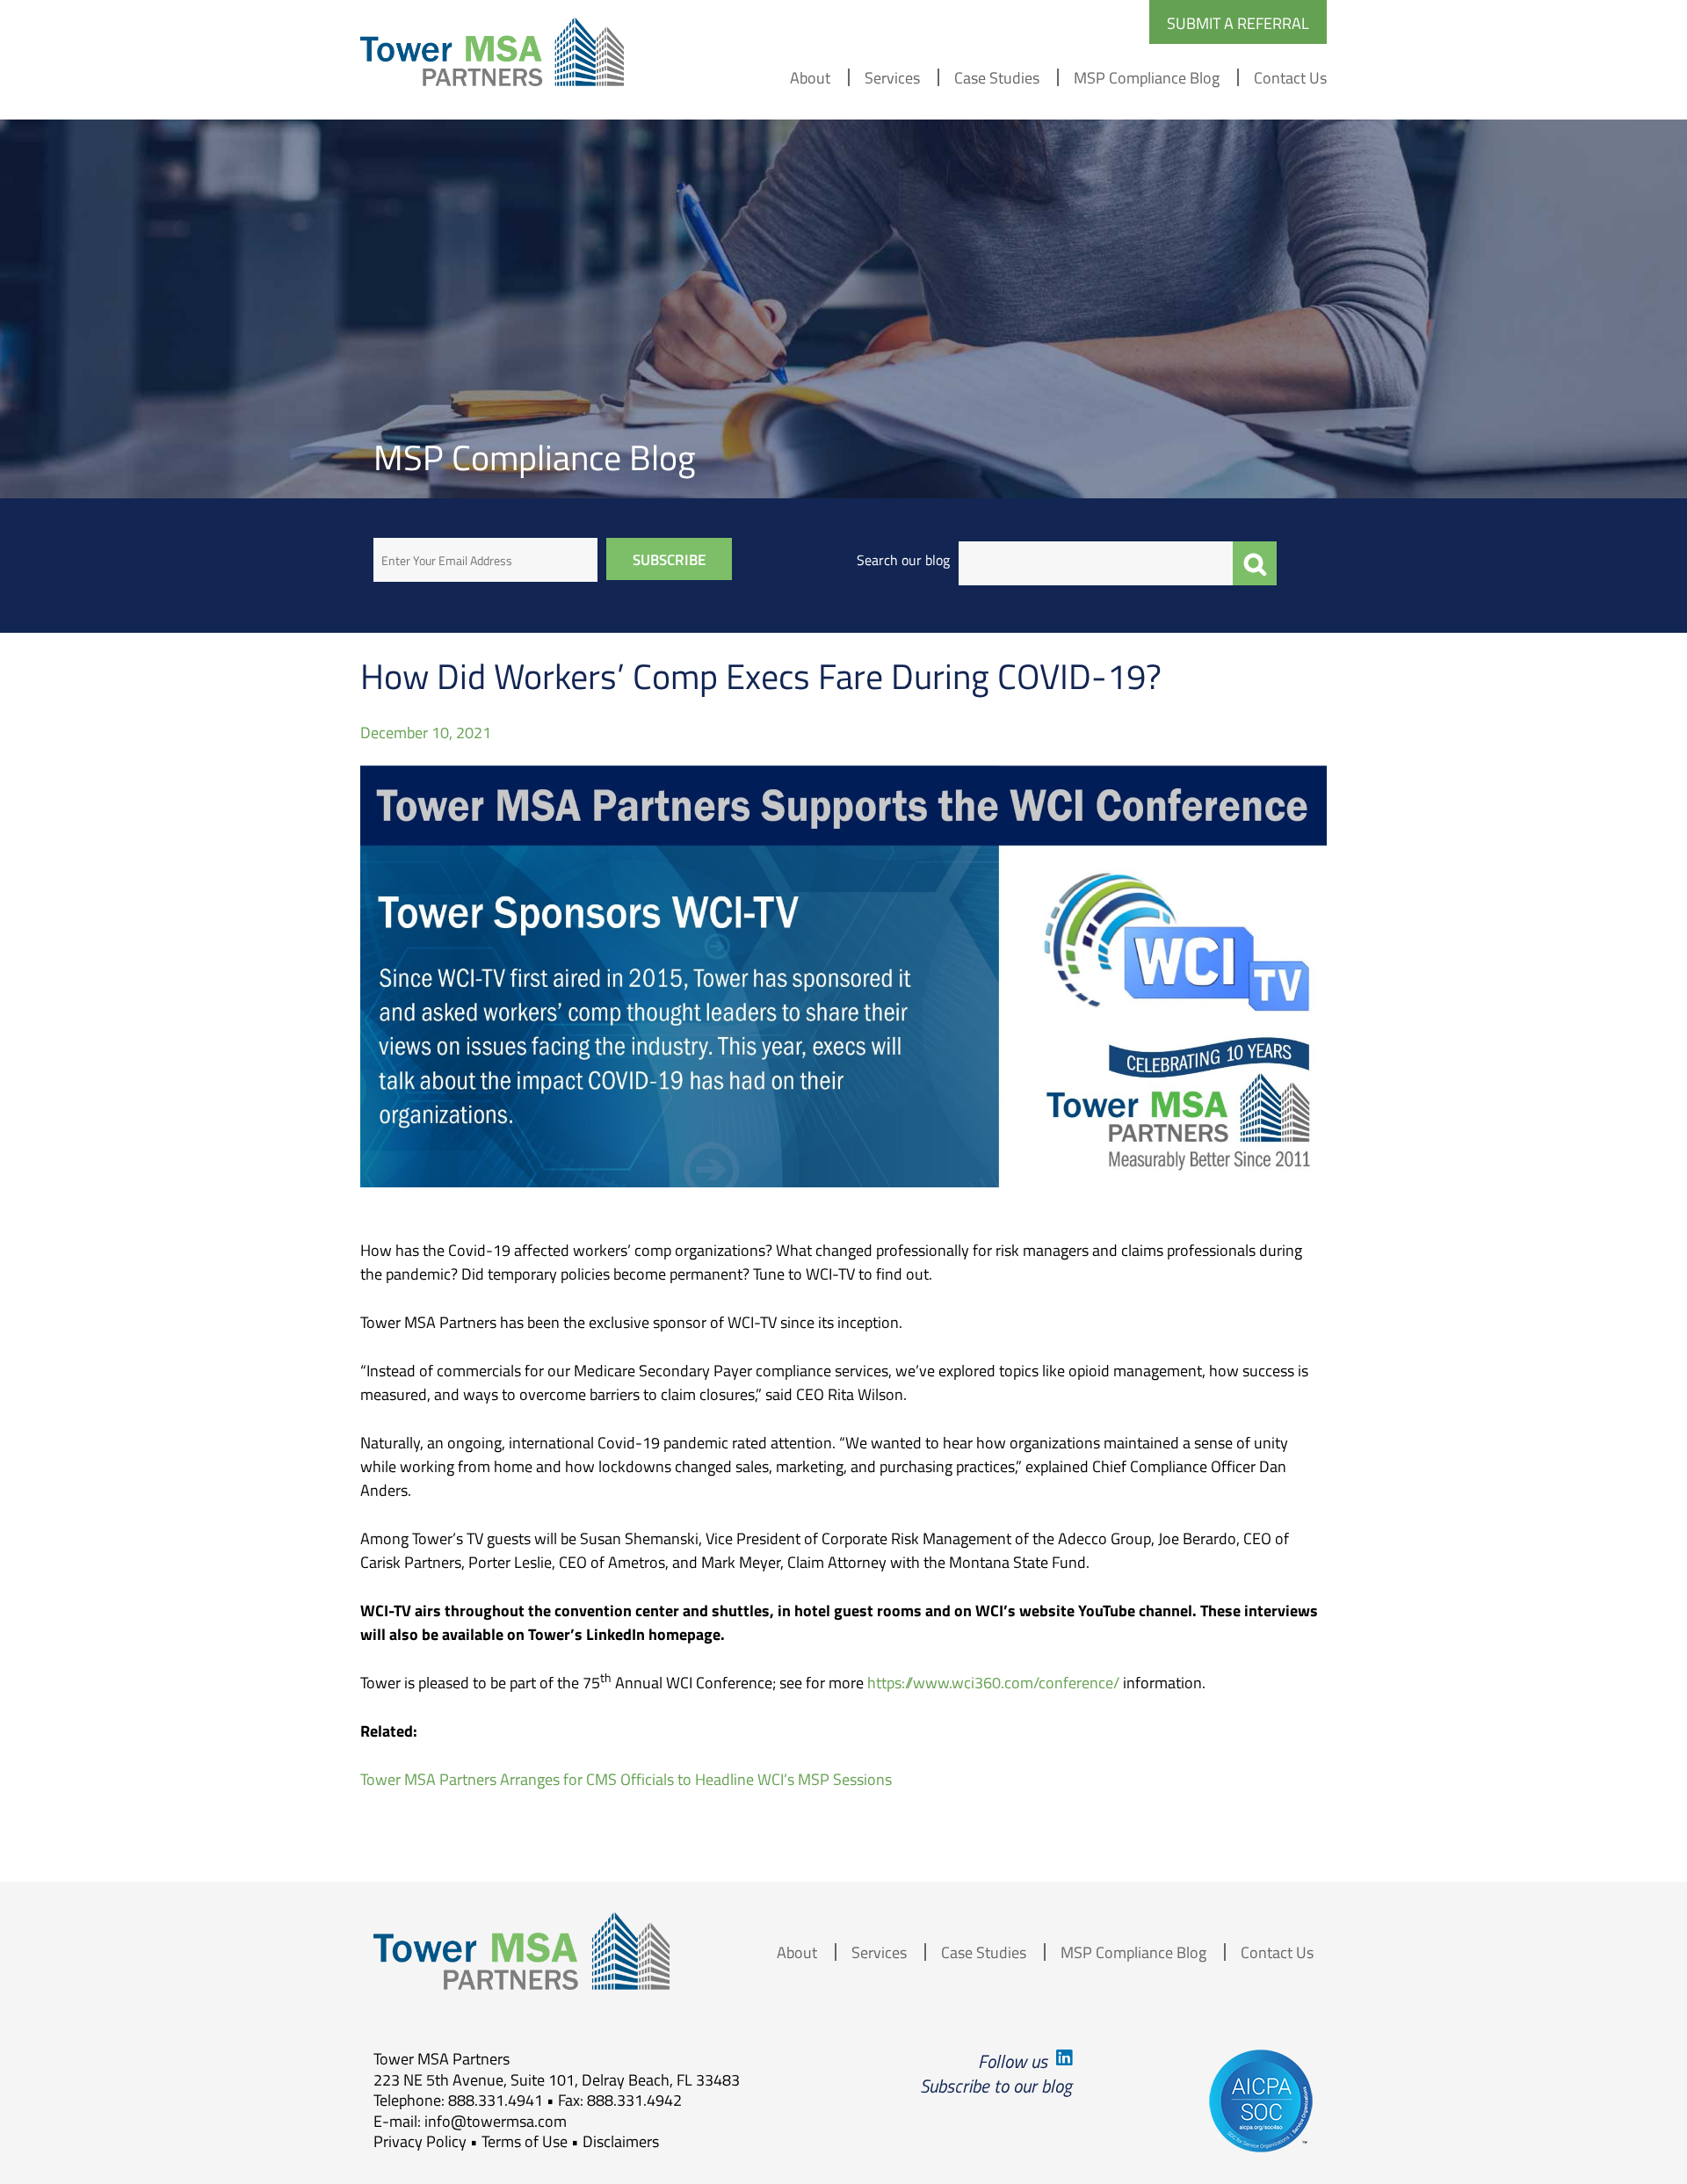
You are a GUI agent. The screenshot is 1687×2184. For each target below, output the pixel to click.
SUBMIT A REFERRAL (1238, 23)
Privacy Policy (420, 2141)
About (810, 77)
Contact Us (1290, 77)
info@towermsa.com (496, 2121)
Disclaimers (621, 2141)
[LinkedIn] (1062, 2061)
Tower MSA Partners (492, 52)
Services (892, 77)
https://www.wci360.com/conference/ (993, 1682)
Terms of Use (525, 2141)
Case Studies (997, 77)
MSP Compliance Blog (1147, 77)
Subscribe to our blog (996, 2085)
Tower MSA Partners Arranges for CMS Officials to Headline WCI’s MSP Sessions (626, 1779)
